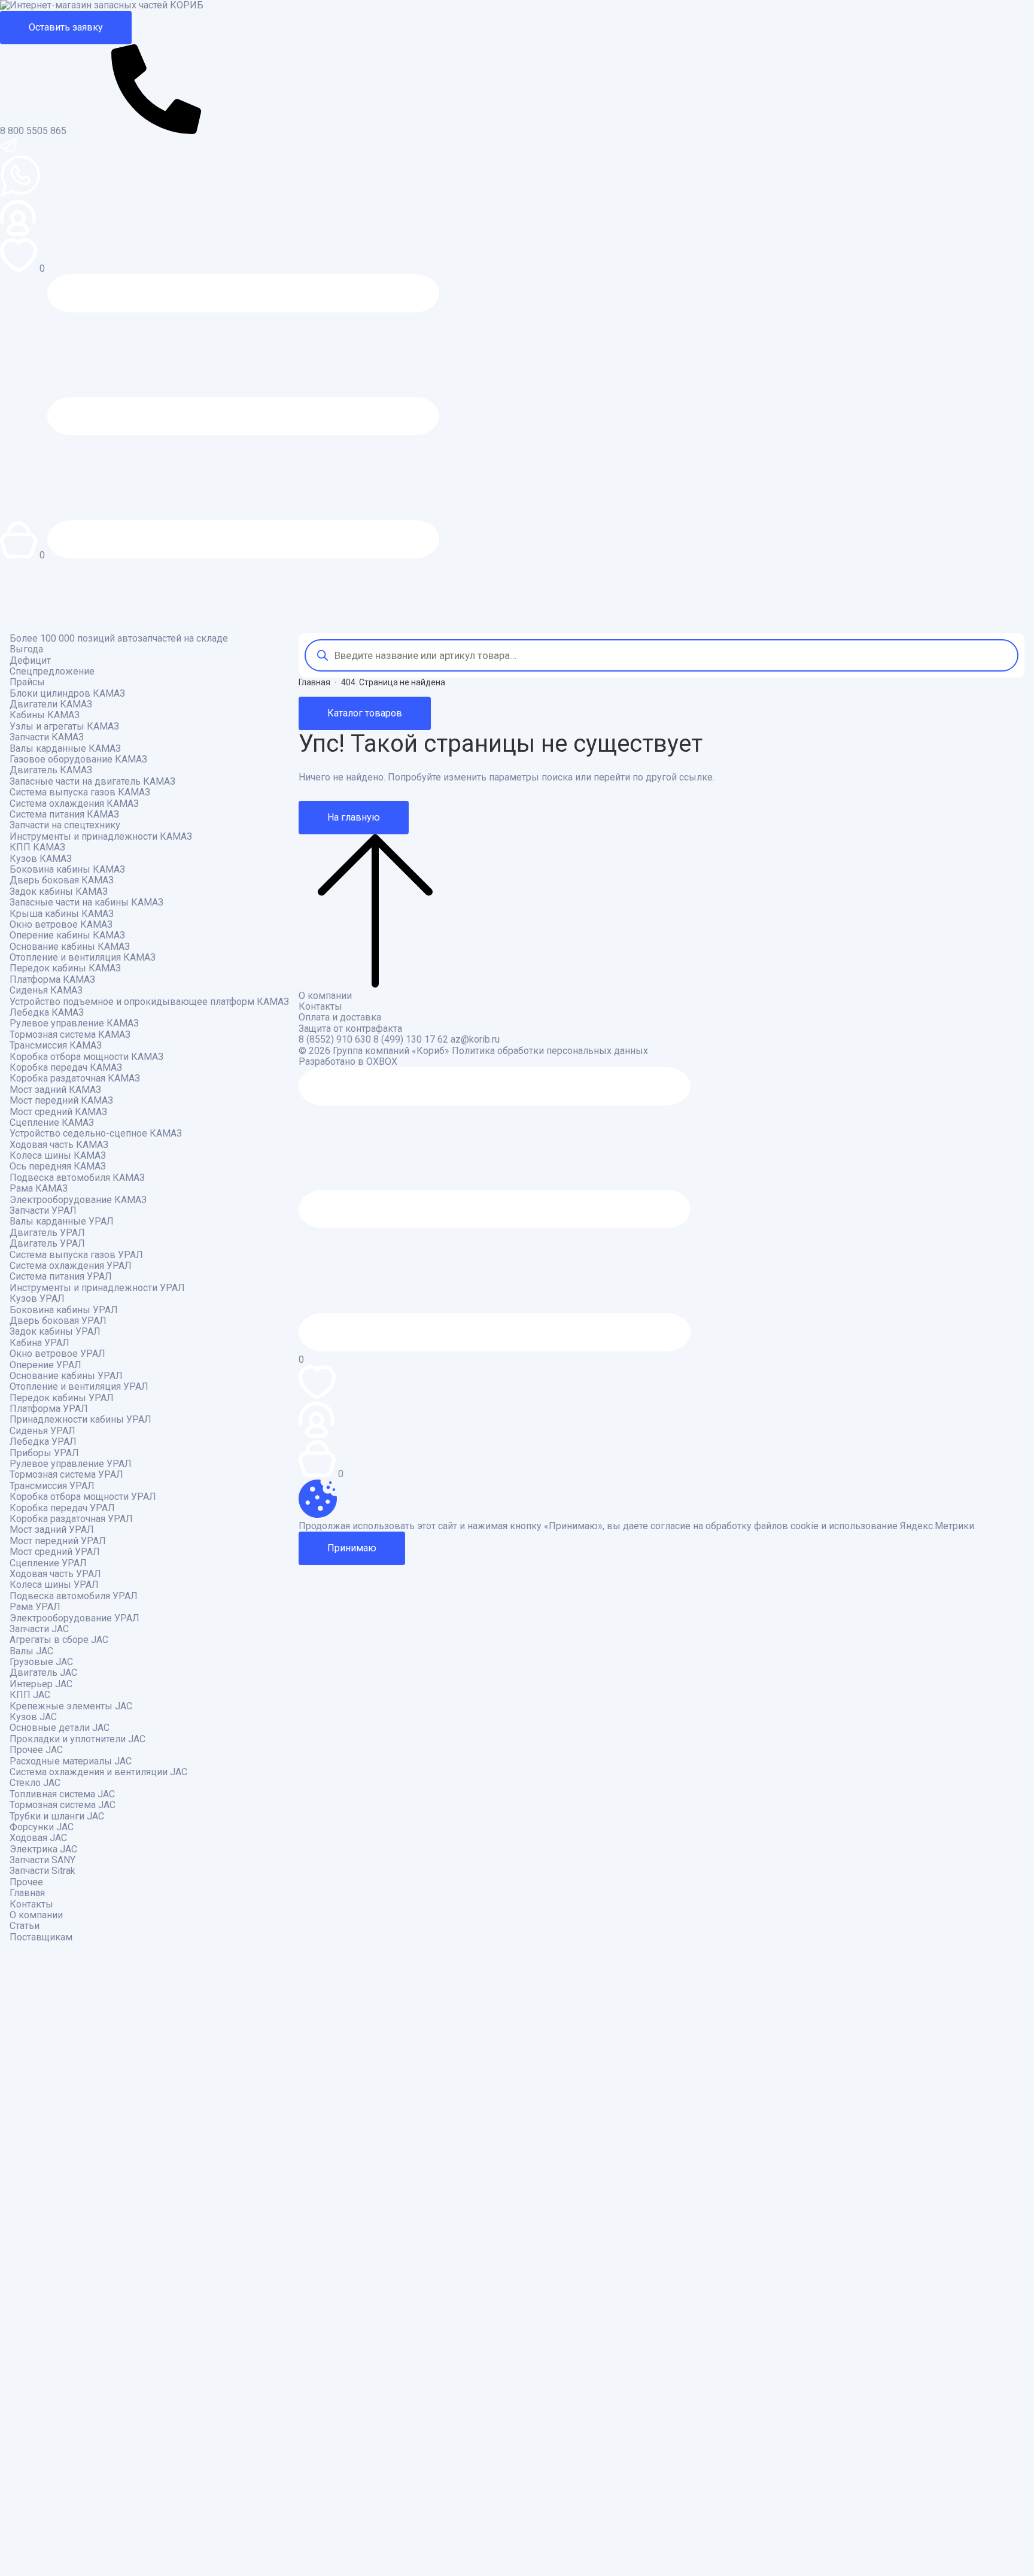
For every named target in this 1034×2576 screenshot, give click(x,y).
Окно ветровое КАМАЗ (61, 925)
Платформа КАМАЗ (52, 980)
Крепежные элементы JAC (71, 1706)
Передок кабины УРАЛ (62, 1398)
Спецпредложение (52, 672)
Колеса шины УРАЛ (54, 1585)
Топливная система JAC (62, 1794)
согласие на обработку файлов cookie (735, 1526)
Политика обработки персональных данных (550, 1051)
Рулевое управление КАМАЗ (74, 1023)
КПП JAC (30, 1695)
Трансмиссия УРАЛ (52, 1486)
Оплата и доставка (340, 1017)
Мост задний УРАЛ (52, 1530)
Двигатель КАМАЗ (51, 770)
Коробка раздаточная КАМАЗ (75, 1079)
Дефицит (30, 661)
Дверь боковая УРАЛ (58, 1321)
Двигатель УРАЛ (47, 1233)
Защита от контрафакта (350, 1029)
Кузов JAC (33, 1717)
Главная (27, 1893)
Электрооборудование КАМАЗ (78, 1200)
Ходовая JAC (38, 1838)
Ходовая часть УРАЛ (55, 1574)
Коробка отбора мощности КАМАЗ (86, 1057)
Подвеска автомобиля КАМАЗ (77, 1178)
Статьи (25, 1926)
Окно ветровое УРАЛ (57, 1354)
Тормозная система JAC (63, 1805)
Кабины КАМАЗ (45, 715)
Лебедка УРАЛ (43, 1442)
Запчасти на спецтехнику (65, 825)
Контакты (31, 1904)
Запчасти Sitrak (42, 1871)
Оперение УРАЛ (45, 1365)
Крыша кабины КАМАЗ (62, 914)
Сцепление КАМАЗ (52, 1123)
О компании (36, 1915)
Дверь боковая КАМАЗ (62, 880)
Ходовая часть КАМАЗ (59, 1145)
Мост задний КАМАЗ (55, 1090)
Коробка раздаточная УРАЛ (71, 1519)
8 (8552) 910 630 (335, 1040)
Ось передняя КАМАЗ (58, 1167)
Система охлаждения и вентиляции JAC (98, 1772)
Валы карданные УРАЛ (62, 1222)
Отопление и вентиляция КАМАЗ (83, 958)
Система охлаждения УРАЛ (71, 1266)
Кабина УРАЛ (39, 1343)
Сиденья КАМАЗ (46, 991)
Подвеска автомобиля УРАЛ (74, 1596)
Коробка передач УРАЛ (62, 1508)
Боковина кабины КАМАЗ (67, 870)
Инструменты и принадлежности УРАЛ (97, 1288)
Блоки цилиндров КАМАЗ (67, 694)
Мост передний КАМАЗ (61, 1101)
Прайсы (27, 682)
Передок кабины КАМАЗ (65, 968)
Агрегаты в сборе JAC (59, 1640)
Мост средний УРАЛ (55, 1552)
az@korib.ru (475, 1040)
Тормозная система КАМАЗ (70, 1035)
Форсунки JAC (42, 1827)
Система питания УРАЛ (61, 1277)
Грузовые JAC (41, 1662)
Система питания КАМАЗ (64, 815)
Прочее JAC (36, 1750)
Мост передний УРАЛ (58, 1541)
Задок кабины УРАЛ (55, 1332)
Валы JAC (31, 1651)
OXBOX (382, 1062)
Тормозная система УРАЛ (66, 1475)
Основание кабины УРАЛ (66, 1376)
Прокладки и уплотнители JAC (77, 1739)
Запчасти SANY (42, 1860)
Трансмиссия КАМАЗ (56, 1046)
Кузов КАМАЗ (41, 859)
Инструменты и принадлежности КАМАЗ (101, 837)
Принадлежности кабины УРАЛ (80, 1420)
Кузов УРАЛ (37, 1299)
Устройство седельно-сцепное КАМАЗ (96, 1134)
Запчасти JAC (39, 1629)
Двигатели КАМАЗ (51, 704)
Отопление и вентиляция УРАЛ (79, 1387)
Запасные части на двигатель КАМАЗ (92, 782)
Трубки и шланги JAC (57, 1816)
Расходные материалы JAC (71, 1761)
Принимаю (352, 1548)
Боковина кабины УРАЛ (64, 1310)
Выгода (26, 649)
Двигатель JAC (43, 1673)
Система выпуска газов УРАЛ (76, 1255)
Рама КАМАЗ (39, 1189)
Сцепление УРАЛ (48, 1563)
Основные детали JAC (60, 1728)
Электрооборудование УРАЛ (74, 1618)
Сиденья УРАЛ (42, 1431)
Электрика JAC (43, 1849)
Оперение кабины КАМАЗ (67, 935)
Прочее (26, 1882)
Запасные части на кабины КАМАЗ (86, 903)
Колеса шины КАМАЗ (58, 1156)
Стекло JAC (35, 1783)
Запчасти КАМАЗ (47, 737)
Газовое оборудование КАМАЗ (78, 760)
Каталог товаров (365, 713)
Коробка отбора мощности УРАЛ (83, 1497)
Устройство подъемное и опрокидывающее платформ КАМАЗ (149, 1002)
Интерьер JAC (41, 1684)
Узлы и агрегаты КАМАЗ (64, 727)
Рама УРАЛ (35, 1607)
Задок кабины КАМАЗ (59, 892)
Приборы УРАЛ (44, 1453)
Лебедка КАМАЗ (47, 1013)
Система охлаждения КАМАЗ (74, 804)
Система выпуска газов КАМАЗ (80, 792)
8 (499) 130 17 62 (411, 1040)
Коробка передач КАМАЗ (66, 1068)
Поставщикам (41, 1937)
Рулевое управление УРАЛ (71, 1464)
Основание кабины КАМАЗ (70, 947)
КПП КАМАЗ (37, 847)
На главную (354, 817)
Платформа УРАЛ (49, 1409)
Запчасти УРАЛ (43, 1211)
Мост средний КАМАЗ (58, 1112)
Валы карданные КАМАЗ (65, 749)
